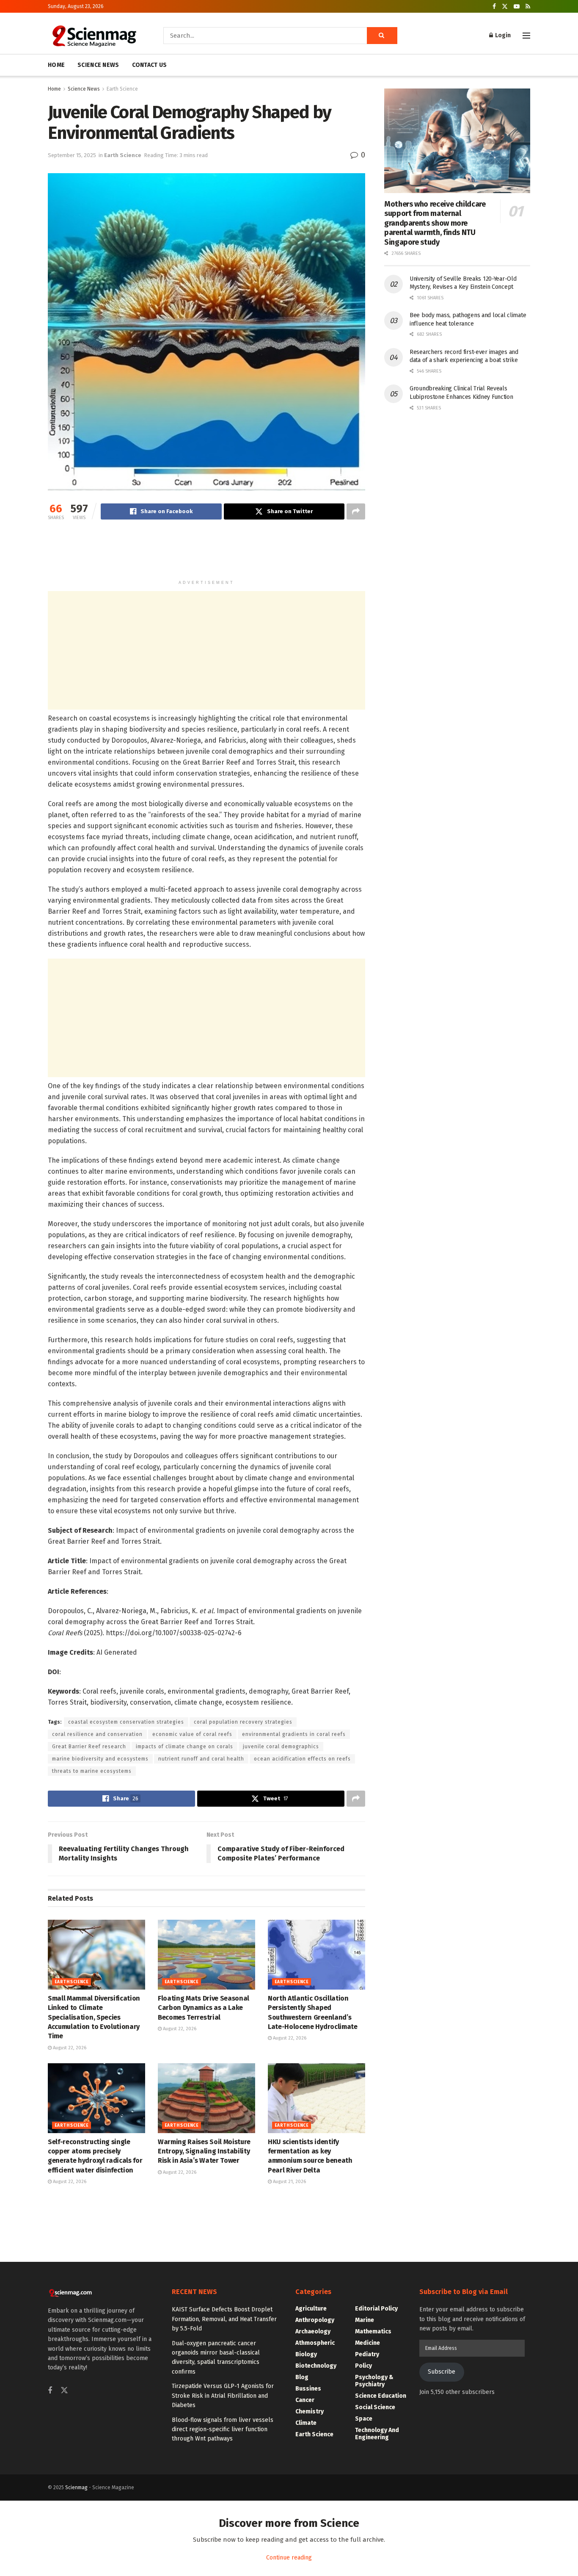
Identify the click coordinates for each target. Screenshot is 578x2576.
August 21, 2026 (289, 2182)
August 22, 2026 (69, 2048)
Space (364, 2419)
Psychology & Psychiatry (374, 2381)
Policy (363, 2366)
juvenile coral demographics (281, 1747)
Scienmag (76, 2488)
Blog (302, 2377)
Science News (84, 89)
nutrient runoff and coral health (201, 1759)
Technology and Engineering (377, 2434)
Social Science (375, 2407)
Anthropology (315, 2320)
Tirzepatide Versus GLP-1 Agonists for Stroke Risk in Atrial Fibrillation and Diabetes (223, 2396)
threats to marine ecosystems (92, 1771)
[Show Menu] (526, 36)
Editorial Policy (376, 2309)
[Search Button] (382, 36)
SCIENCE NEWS (98, 65)
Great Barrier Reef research (89, 1747)
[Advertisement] (206, 553)
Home (54, 89)
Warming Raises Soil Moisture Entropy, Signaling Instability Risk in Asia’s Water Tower (204, 2151)
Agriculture (311, 2309)
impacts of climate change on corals (184, 1747)
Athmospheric (315, 2343)
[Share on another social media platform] (356, 511)
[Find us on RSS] (528, 7)
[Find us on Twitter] (505, 7)
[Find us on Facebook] (494, 7)
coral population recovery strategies (243, 1722)
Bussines (308, 2389)
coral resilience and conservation (97, 1734)
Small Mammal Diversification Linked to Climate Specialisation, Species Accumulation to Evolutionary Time (94, 2017)
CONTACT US (150, 65)
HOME (56, 65)
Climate (306, 2423)
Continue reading (289, 2558)
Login (502, 35)
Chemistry (310, 2412)
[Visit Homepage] (94, 36)
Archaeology (313, 2331)
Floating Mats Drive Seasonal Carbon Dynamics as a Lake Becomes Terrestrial (204, 2008)
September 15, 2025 (72, 155)
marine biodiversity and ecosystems (100, 1759)
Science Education (381, 2396)
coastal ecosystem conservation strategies (126, 1722)
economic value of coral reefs (192, 1734)
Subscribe (442, 2372)
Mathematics (373, 2331)
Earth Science (122, 89)
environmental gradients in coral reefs (294, 1734)
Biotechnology (316, 2366)
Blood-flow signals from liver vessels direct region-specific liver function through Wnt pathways (223, 2430)
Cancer (305, 2400)
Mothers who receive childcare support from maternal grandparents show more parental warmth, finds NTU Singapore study (435, 223)
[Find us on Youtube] (517, 7)
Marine (365, 2320)
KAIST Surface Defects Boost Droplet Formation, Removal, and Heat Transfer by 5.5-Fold (224, 2319)
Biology (306, 2354)
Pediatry (367, 2354)
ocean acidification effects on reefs (302, 1759)
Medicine (367, 2343)
